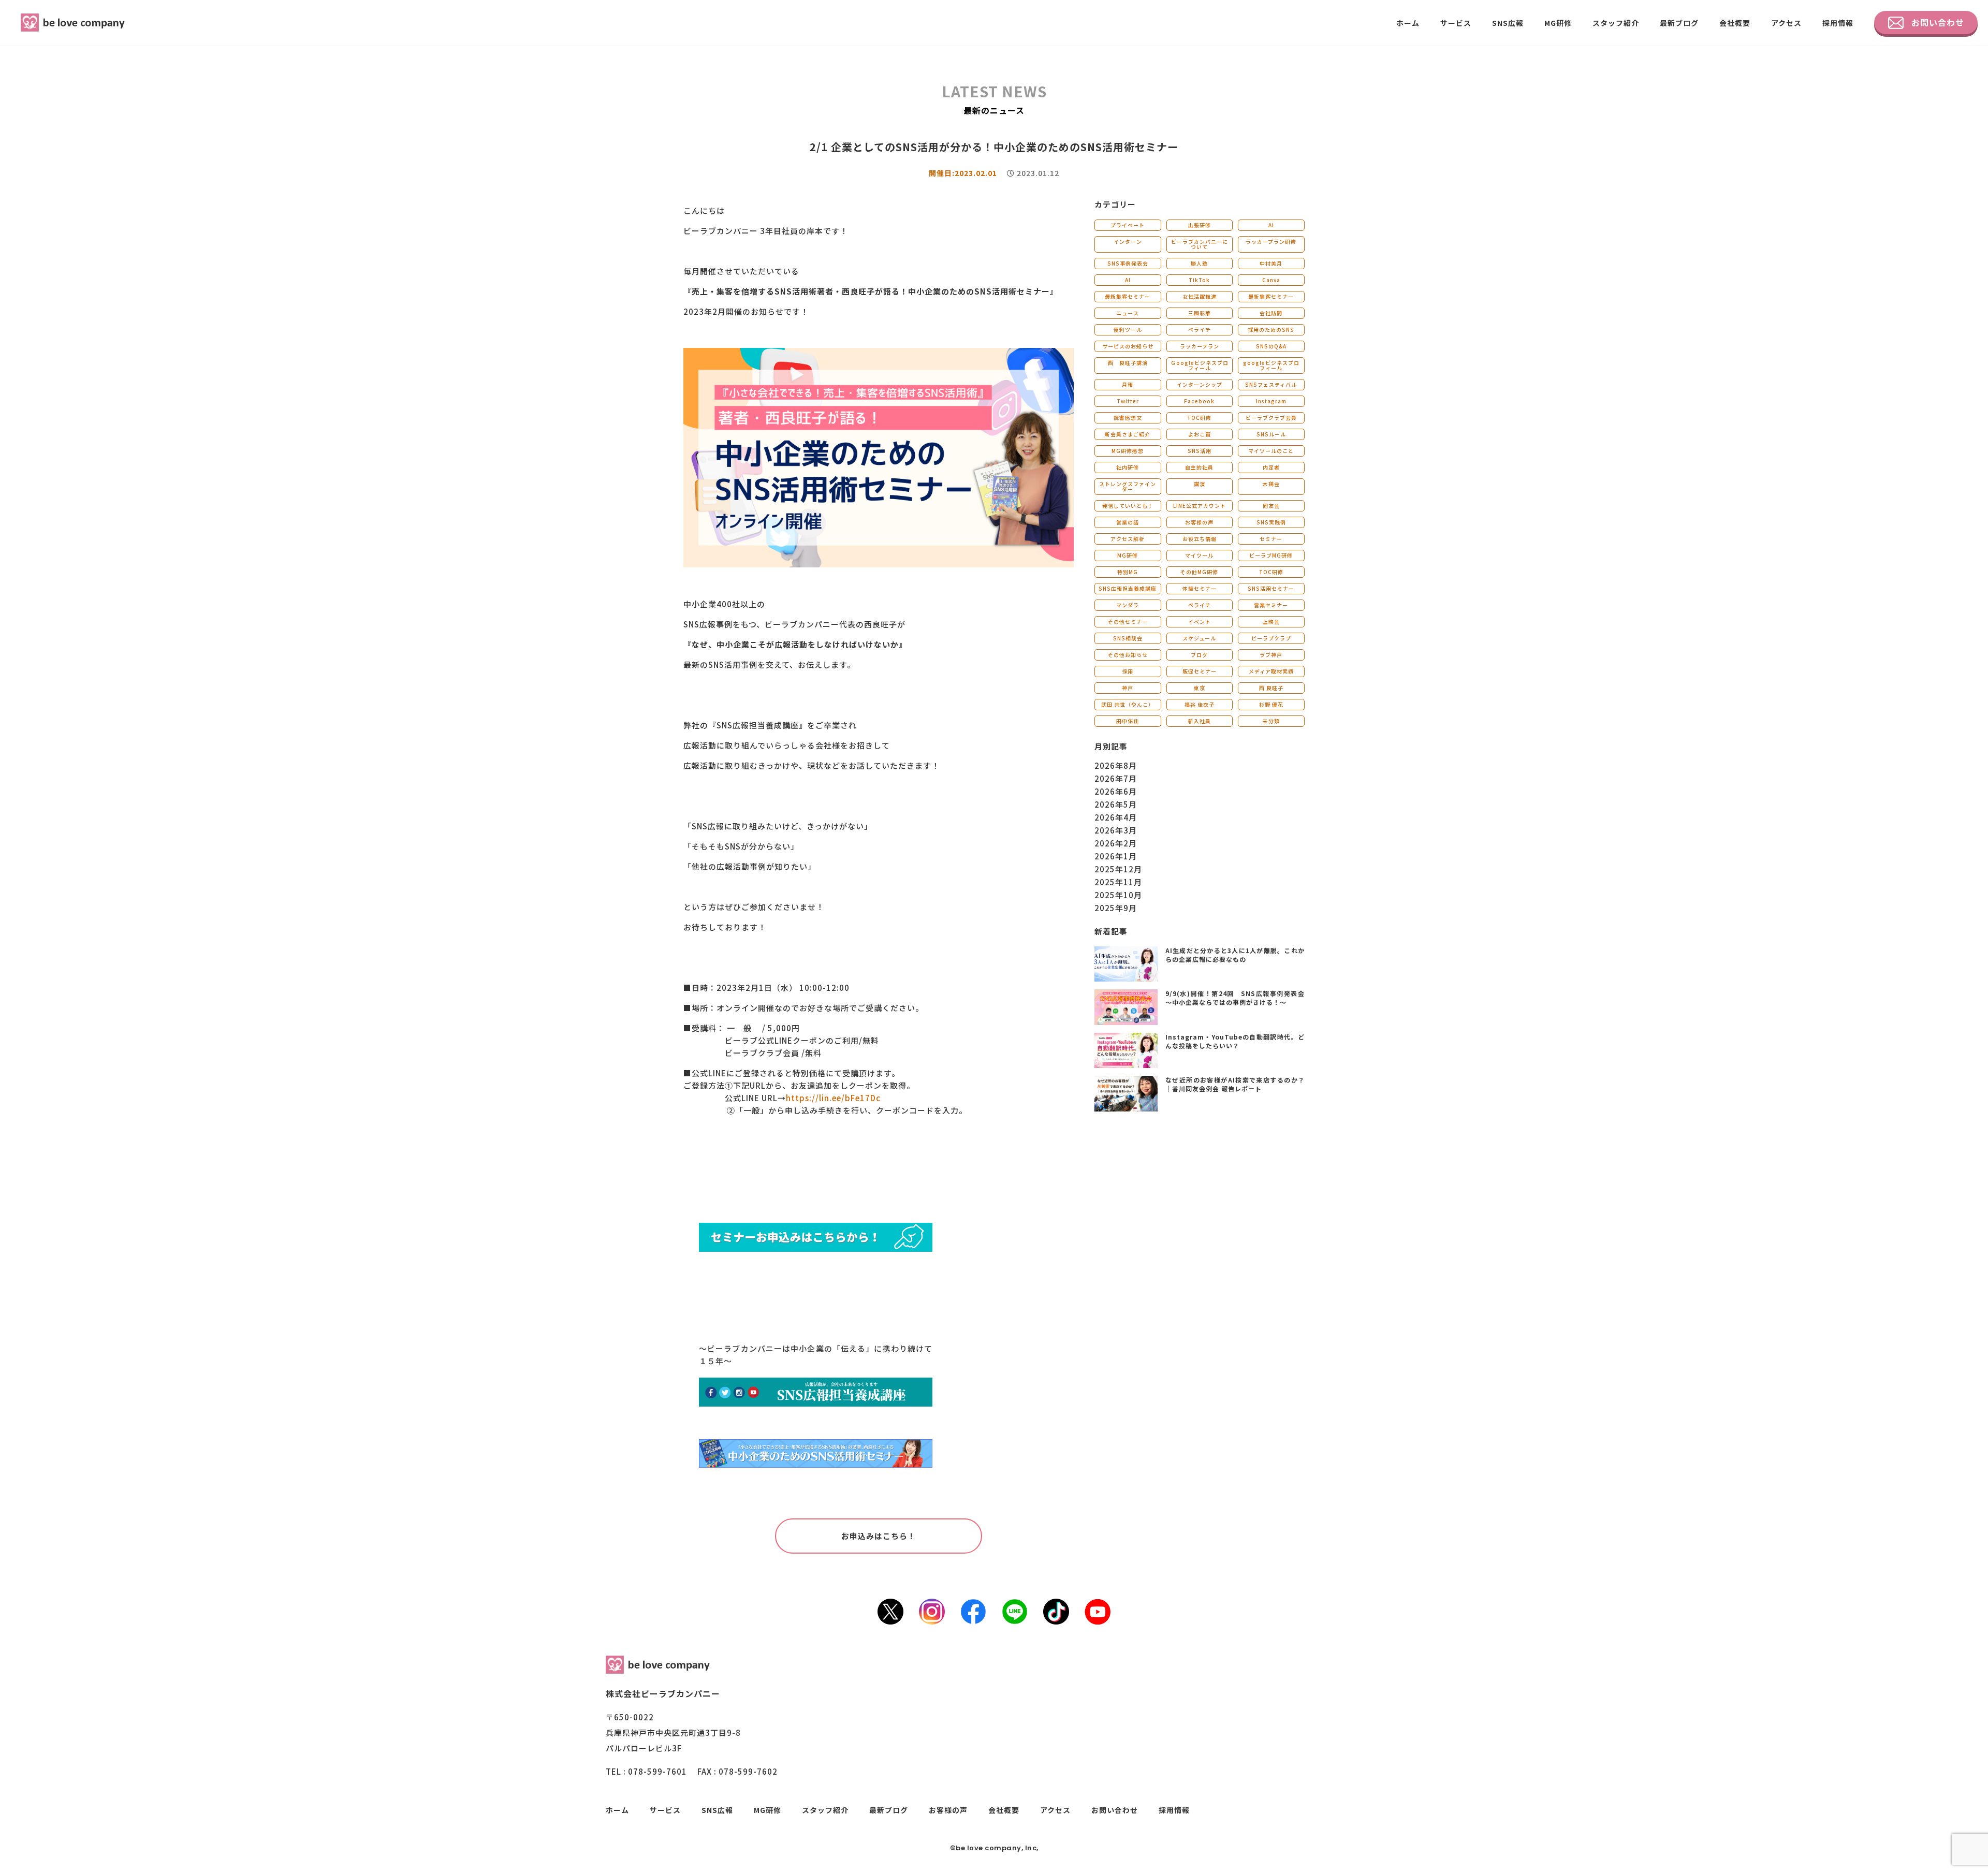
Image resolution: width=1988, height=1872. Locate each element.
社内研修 (1128, 467)
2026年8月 (1116, 765)
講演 (1200, 484)
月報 (1128, 384)
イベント (1200, 621)
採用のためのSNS (1271, 330)
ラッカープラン (1200, 346)
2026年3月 (1116, 830)
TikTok (1199, 280)
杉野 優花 (1271, 704)
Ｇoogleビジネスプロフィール (1200, 365)
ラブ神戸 (1271, 655)
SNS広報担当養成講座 (1128, 588)
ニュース (1128, 313)
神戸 (1128, 688)
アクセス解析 (1128, 539)
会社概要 (1735, 23)
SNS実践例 (1271, 522)
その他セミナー (1128, 621)
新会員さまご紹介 (1128, 434)
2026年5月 (1116, 804)
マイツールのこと (1271, 451)
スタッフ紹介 (1616, 23)
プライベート (1128, 225)
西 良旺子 (1271, 688)
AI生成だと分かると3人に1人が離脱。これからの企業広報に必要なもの (1235, 955)
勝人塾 (1199, 263)
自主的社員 (1199, 467)
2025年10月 (1118, 895)
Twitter (1128, 401)
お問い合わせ (1938, 22)
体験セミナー (1200, 588)
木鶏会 (1271, 484)
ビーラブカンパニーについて (1200, 244)
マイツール (1199, 555)
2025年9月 (1116, 908)
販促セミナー (1200, 671)
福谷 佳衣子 (1200, 704)
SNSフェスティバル (1271, 384)
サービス (1456, 23)
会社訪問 (1271, 313)
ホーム (1408, 23)
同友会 (1271, 506)
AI (1271, 225)
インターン (1128, 242)
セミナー (1271, 539)
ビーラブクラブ (1271, 638)
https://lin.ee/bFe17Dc (833, 1098)
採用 (1128, 671)
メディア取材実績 (1271, 671)
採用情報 (1838, 23)
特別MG (1128, 572)
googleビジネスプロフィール (1271, 365)
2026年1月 (1116, 856)
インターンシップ (1200, 384)
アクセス (1786, 23)
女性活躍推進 (1200, 296)
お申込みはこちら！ (879, 1536)
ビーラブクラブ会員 (1271, 418)
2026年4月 (1116, 817)
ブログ (1199, 655)
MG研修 (1558, 23)
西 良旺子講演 (1128, 363)
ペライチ (1200, 330)
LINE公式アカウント (1200, 506)
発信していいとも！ (1128, 506)
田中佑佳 (1128, 721)
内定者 (1271, 467)
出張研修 (1200, 225)
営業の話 (1128, 522)
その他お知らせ (1128, 655)
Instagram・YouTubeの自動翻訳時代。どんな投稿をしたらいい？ (1235, 1041)
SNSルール (1271, 434)
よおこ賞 (1200, 434)
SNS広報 (1508, 23)
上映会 (1271, 621)
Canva (1271, 280)
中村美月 (1271, 263)
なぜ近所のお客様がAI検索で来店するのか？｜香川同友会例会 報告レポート (1235, 1084)
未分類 (1271, 721)
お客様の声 (1199, 522)
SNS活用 (1200, 451)
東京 (1200, 688)
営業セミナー (1271, 605)
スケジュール (1199, 638)
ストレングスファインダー (1128, 486)
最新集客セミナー (1128, 296)
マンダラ (1128, 605)
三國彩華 (1200, 313)
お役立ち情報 (1200, 539)
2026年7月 (1116, 778)
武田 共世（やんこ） (1128, 704)
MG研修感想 (1128, 451)
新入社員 (1200, 721)
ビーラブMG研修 (1271, 555)
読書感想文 (1128, 418)
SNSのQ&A (1271, 346)
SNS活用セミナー (1271, 588)
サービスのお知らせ (1128, 346)
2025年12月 (1118, 869)
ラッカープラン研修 (1271, 242)
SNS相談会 (1128, 638)
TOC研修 (1199, 418)
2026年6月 (1116, 791)
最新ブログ (1679, 23)
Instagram (1271, 401)
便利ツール (1128, 330)
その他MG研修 (1199, 572)
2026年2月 (1116, 843)
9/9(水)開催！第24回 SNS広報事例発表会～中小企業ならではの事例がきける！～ (1235, 998)
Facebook (1199, 401)
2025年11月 (1118, 882)
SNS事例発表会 (1128, 263)
